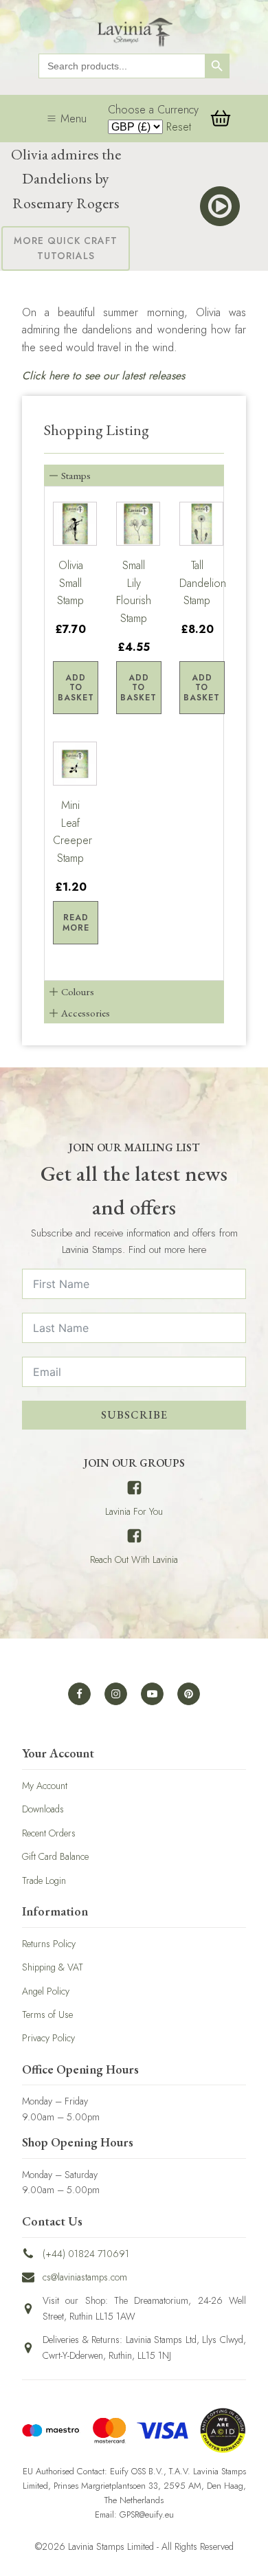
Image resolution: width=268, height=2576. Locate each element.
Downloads (43, 1809)
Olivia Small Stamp (70, 583)
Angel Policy (46, 1991)
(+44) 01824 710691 (86, 2254)
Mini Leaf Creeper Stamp (71, 832)
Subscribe (134, 1415)
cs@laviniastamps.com (85, 2277)
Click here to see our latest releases (103, 376)
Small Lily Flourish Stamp (134, 592)
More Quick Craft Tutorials (66, 248)
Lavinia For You (134, 1511)
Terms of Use (47, 2014)
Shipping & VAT (53, 1967)
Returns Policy (49, 1944)
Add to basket (76, 688)
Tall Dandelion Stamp (197, 583)
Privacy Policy (48, 2038)
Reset (179, 127)
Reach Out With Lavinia (134, 1559)
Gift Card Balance (55, 1856)
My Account (45, 1786)
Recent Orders (49, 1833)
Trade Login (44, 1880)
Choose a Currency (153, 110)
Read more (76, 922)
